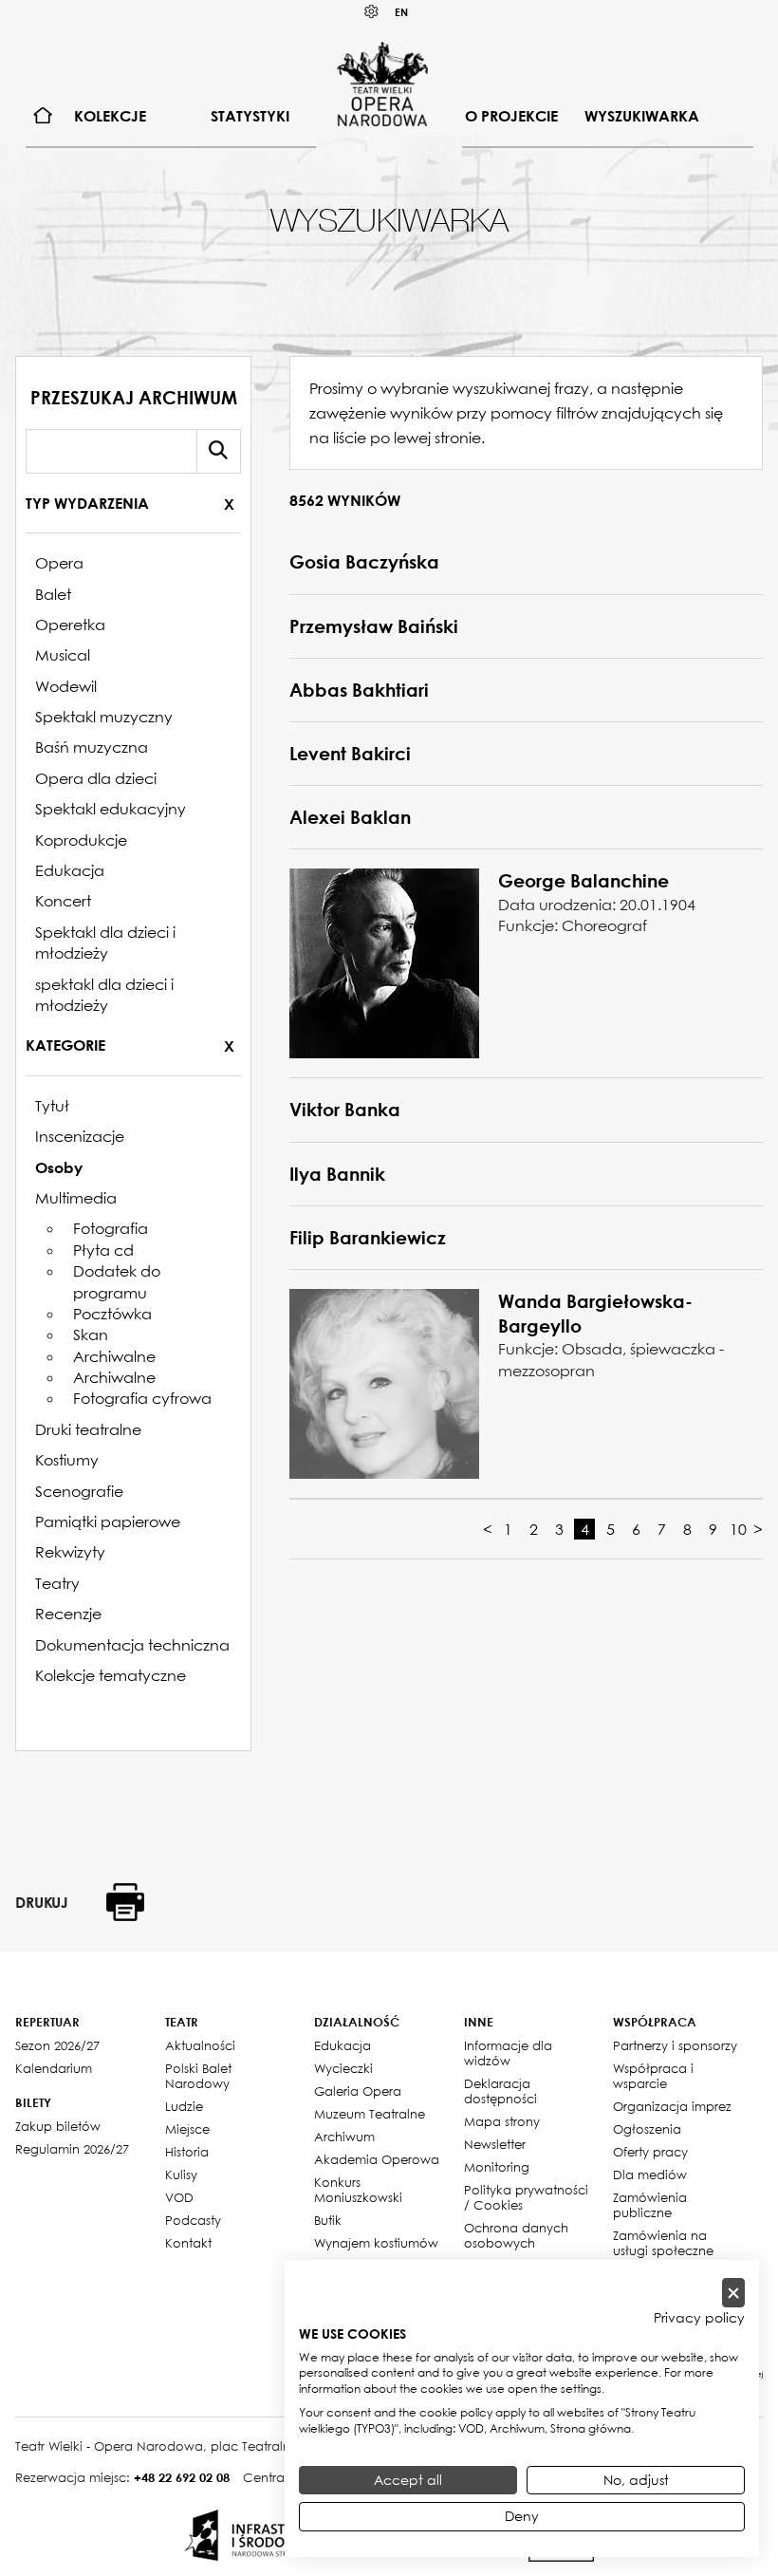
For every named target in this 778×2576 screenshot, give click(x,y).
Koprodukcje (81, 840)
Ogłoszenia (647, 2129)
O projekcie (511, 116)
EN (401, 12)
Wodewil (66, 686)
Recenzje (68, 1614)
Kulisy (181, 2175)
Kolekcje (110, 116)
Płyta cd (103, 1250)
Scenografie (79, 1491)
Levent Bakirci (350, 754)
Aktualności (200, 2045)
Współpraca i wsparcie (653, 2076)
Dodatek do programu (117, 1281)
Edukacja (70, 870)
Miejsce (187, 2129)
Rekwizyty (70, 1552)
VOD (179, 2197)
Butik (328, 2220)
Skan (91, 1335)
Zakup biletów (58, 2126)
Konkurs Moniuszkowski (358, 2190)
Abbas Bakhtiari (359, 690)
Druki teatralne (88, 1429)
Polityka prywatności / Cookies (526, 2197)
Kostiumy (67, 1460)
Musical (63, 655)
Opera (59, 563)
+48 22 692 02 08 (182, 2477)
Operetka (70, 625)
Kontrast (372, 12)
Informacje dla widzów (508, 2053)
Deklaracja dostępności (500, 2091)
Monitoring (497, 2167)
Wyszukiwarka (642, 116)
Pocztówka (112, 1314)
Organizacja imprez (672, 2106)
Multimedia (76, 1198)
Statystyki (250, 116)
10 (738, 1529)
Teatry (57, 1583)
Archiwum (344, 2137)
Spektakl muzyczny (104, 717)
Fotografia (111, 1228)
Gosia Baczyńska (364, 562)
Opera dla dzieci (96, 778)
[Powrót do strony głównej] (382, 84)
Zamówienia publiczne (650, 2205)
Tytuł (52, 1106)
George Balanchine (583, 881)
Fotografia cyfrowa (142, 1398)
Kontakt (188, 2243)
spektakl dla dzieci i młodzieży (104, 995)
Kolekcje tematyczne (111, 1675)
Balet (53, 594)
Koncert (63, 901)
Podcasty (193, 2220)
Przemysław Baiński (374, 626)
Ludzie (184, 2106)
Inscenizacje (80, 1136)
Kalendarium (54, 2068)
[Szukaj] (219, 451)
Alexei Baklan (350, 817)
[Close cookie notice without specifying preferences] (733, 2293)
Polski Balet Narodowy (198, 2076)
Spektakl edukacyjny (111, 809)
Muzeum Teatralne (370, 2114)
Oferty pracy (650, 2152)
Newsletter (495, 2144)
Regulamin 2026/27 (72, 2149)
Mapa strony (502, 2121)
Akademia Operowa (377, 2159)
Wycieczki (343, 2068)
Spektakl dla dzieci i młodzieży (105, 943)
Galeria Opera (358, 2091)
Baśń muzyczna (92, 747)
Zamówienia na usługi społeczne (663, 2243)
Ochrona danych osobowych (516, 2235)
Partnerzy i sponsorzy (675, 2045)
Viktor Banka (345, 1110)
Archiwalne (114, 1356)
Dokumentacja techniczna (132, 1645)
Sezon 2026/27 (57, 2045)
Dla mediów (650, 2175)
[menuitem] (43, 116)
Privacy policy (699, 2318)
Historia (187, 2152)
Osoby (59, 1167)
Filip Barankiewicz (368, 1238)
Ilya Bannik (337, 1174)
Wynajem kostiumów (376, 2243)
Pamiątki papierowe (108, 1521)
